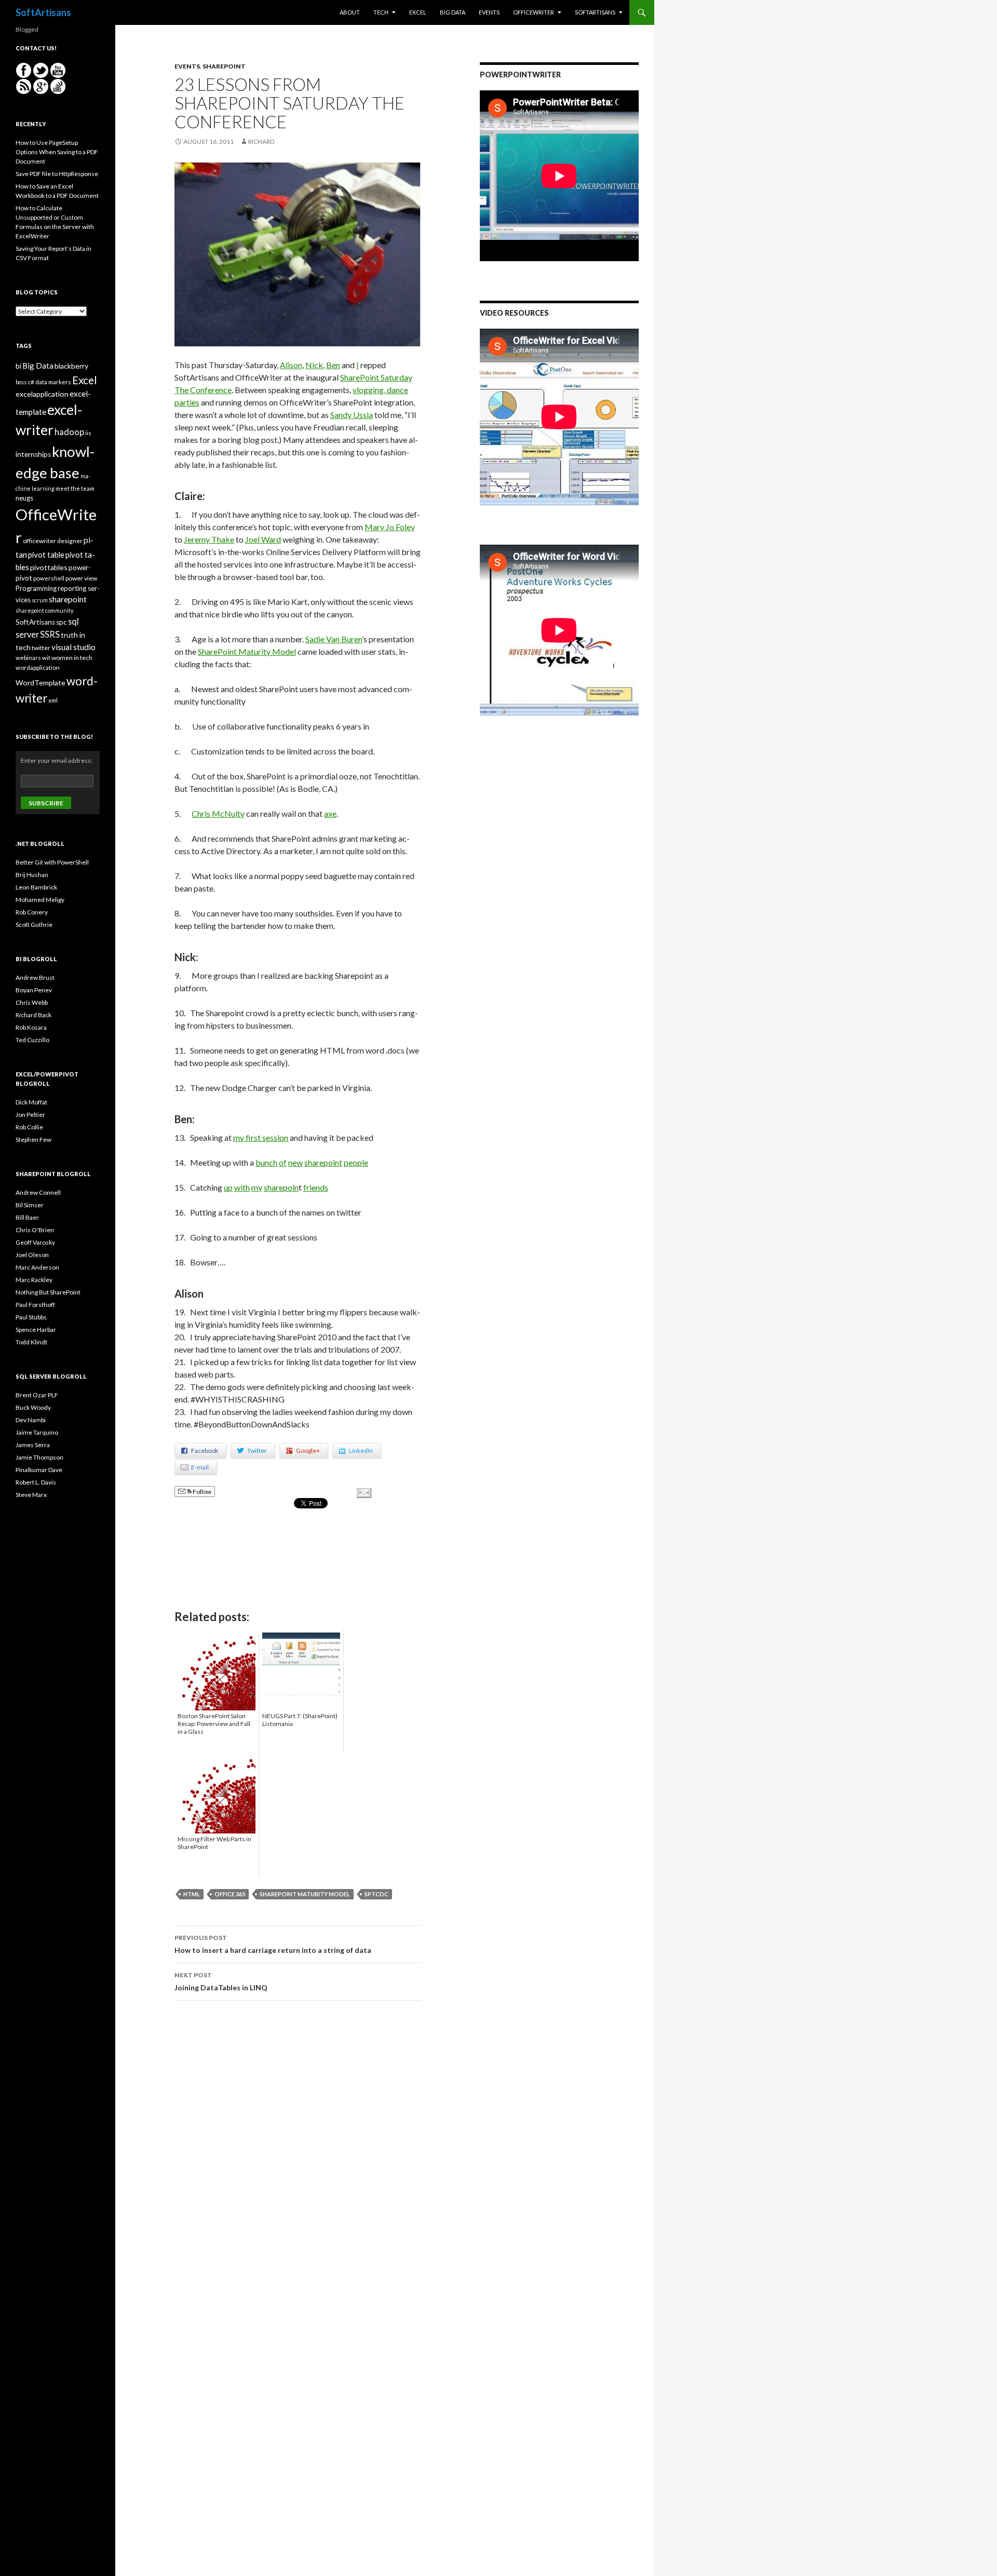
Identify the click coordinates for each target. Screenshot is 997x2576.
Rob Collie (29, 1127)
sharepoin (281, 1187)
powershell (49, 578)
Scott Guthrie (34, 925)
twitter (41, 648)
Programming (36, 588)
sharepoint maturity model (305, 1894)
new (295, 1162)
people (356, 1162)
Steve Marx (31, 1495)
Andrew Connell (38, 1192)
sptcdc (376, 1894)
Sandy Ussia (352, 415)
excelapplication (42, 394)
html (192, 1894)
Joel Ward (263, 539)
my (257, 1187)
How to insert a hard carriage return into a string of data (273, 1944)
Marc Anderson (37, 1267)
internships (33, 454)
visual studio (73, 647)
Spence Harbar (36, 1330)
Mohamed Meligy (40, 900)
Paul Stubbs (31, 1317)
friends (316, 1187)
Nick (314, 365)
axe (330, 813)
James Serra (33, 1445)
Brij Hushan (32, 875)
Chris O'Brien (35, 1230)
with (242, 1187)
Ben (333, 365)
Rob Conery (32, 912)
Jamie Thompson (39, 1457)
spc (62, 622)
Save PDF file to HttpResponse (57, 174)
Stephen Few (33, 1139)
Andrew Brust (35, 977)
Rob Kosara (31, 1027)
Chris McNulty (218, 813)
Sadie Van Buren (334, 639)
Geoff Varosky (35, 1242)
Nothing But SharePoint (48, 1292)
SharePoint (224, 66)
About (350, 12)
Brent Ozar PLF (37, 1395)
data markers (53, 382)
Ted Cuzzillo (32, 1040)
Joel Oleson (32, 1255)
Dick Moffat (31, 1102)
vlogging (368, 390)
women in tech (72, 658)
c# (31, 382)
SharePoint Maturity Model (247, 651)
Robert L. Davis (36, 1482)
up (228, 1187)
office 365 (230, 1894)
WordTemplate (41, 683)
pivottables (49, 567)
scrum (40, 600)
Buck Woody (33, 1407)
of (283, 1162)
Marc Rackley (34, 1280)
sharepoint (323, 1162)
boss (21, 382)
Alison (291, 365)
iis (88, 433)
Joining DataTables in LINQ (221, 1981)
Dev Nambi (31, 1420)
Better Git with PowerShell (52, 862)
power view (81, 578)
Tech (381, 12)
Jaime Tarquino (37, 1432)
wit (46, 658)
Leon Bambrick (36, 887)
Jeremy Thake (209, 539)
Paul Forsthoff (35, 1305)
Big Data (453, 12)
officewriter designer (53, 541)
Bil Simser (30, 1205)
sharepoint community (44, 610)
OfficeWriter (534, 12)
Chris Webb (32, 1002)
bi (18, 366)
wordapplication (38, 667)
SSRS (50, 634)
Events (489, 12)
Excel (418, 12)
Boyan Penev (34, 990)
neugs (24, 498)
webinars (28, 658)
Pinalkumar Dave (39, 1470)
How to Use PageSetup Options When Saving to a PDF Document (57, 152)
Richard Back (33, 1015)
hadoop (69, 432)
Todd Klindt (31, 1342)
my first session (261, 1137)
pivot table (46, 555)
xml (53, 700)
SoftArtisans (43, 12)
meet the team (75, 488)
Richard (261, 141)
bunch (266, 1162)
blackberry (71, 366)
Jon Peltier (30, 1115)
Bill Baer (27, 1217)
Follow (201, 1492)
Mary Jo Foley (390, 527)
